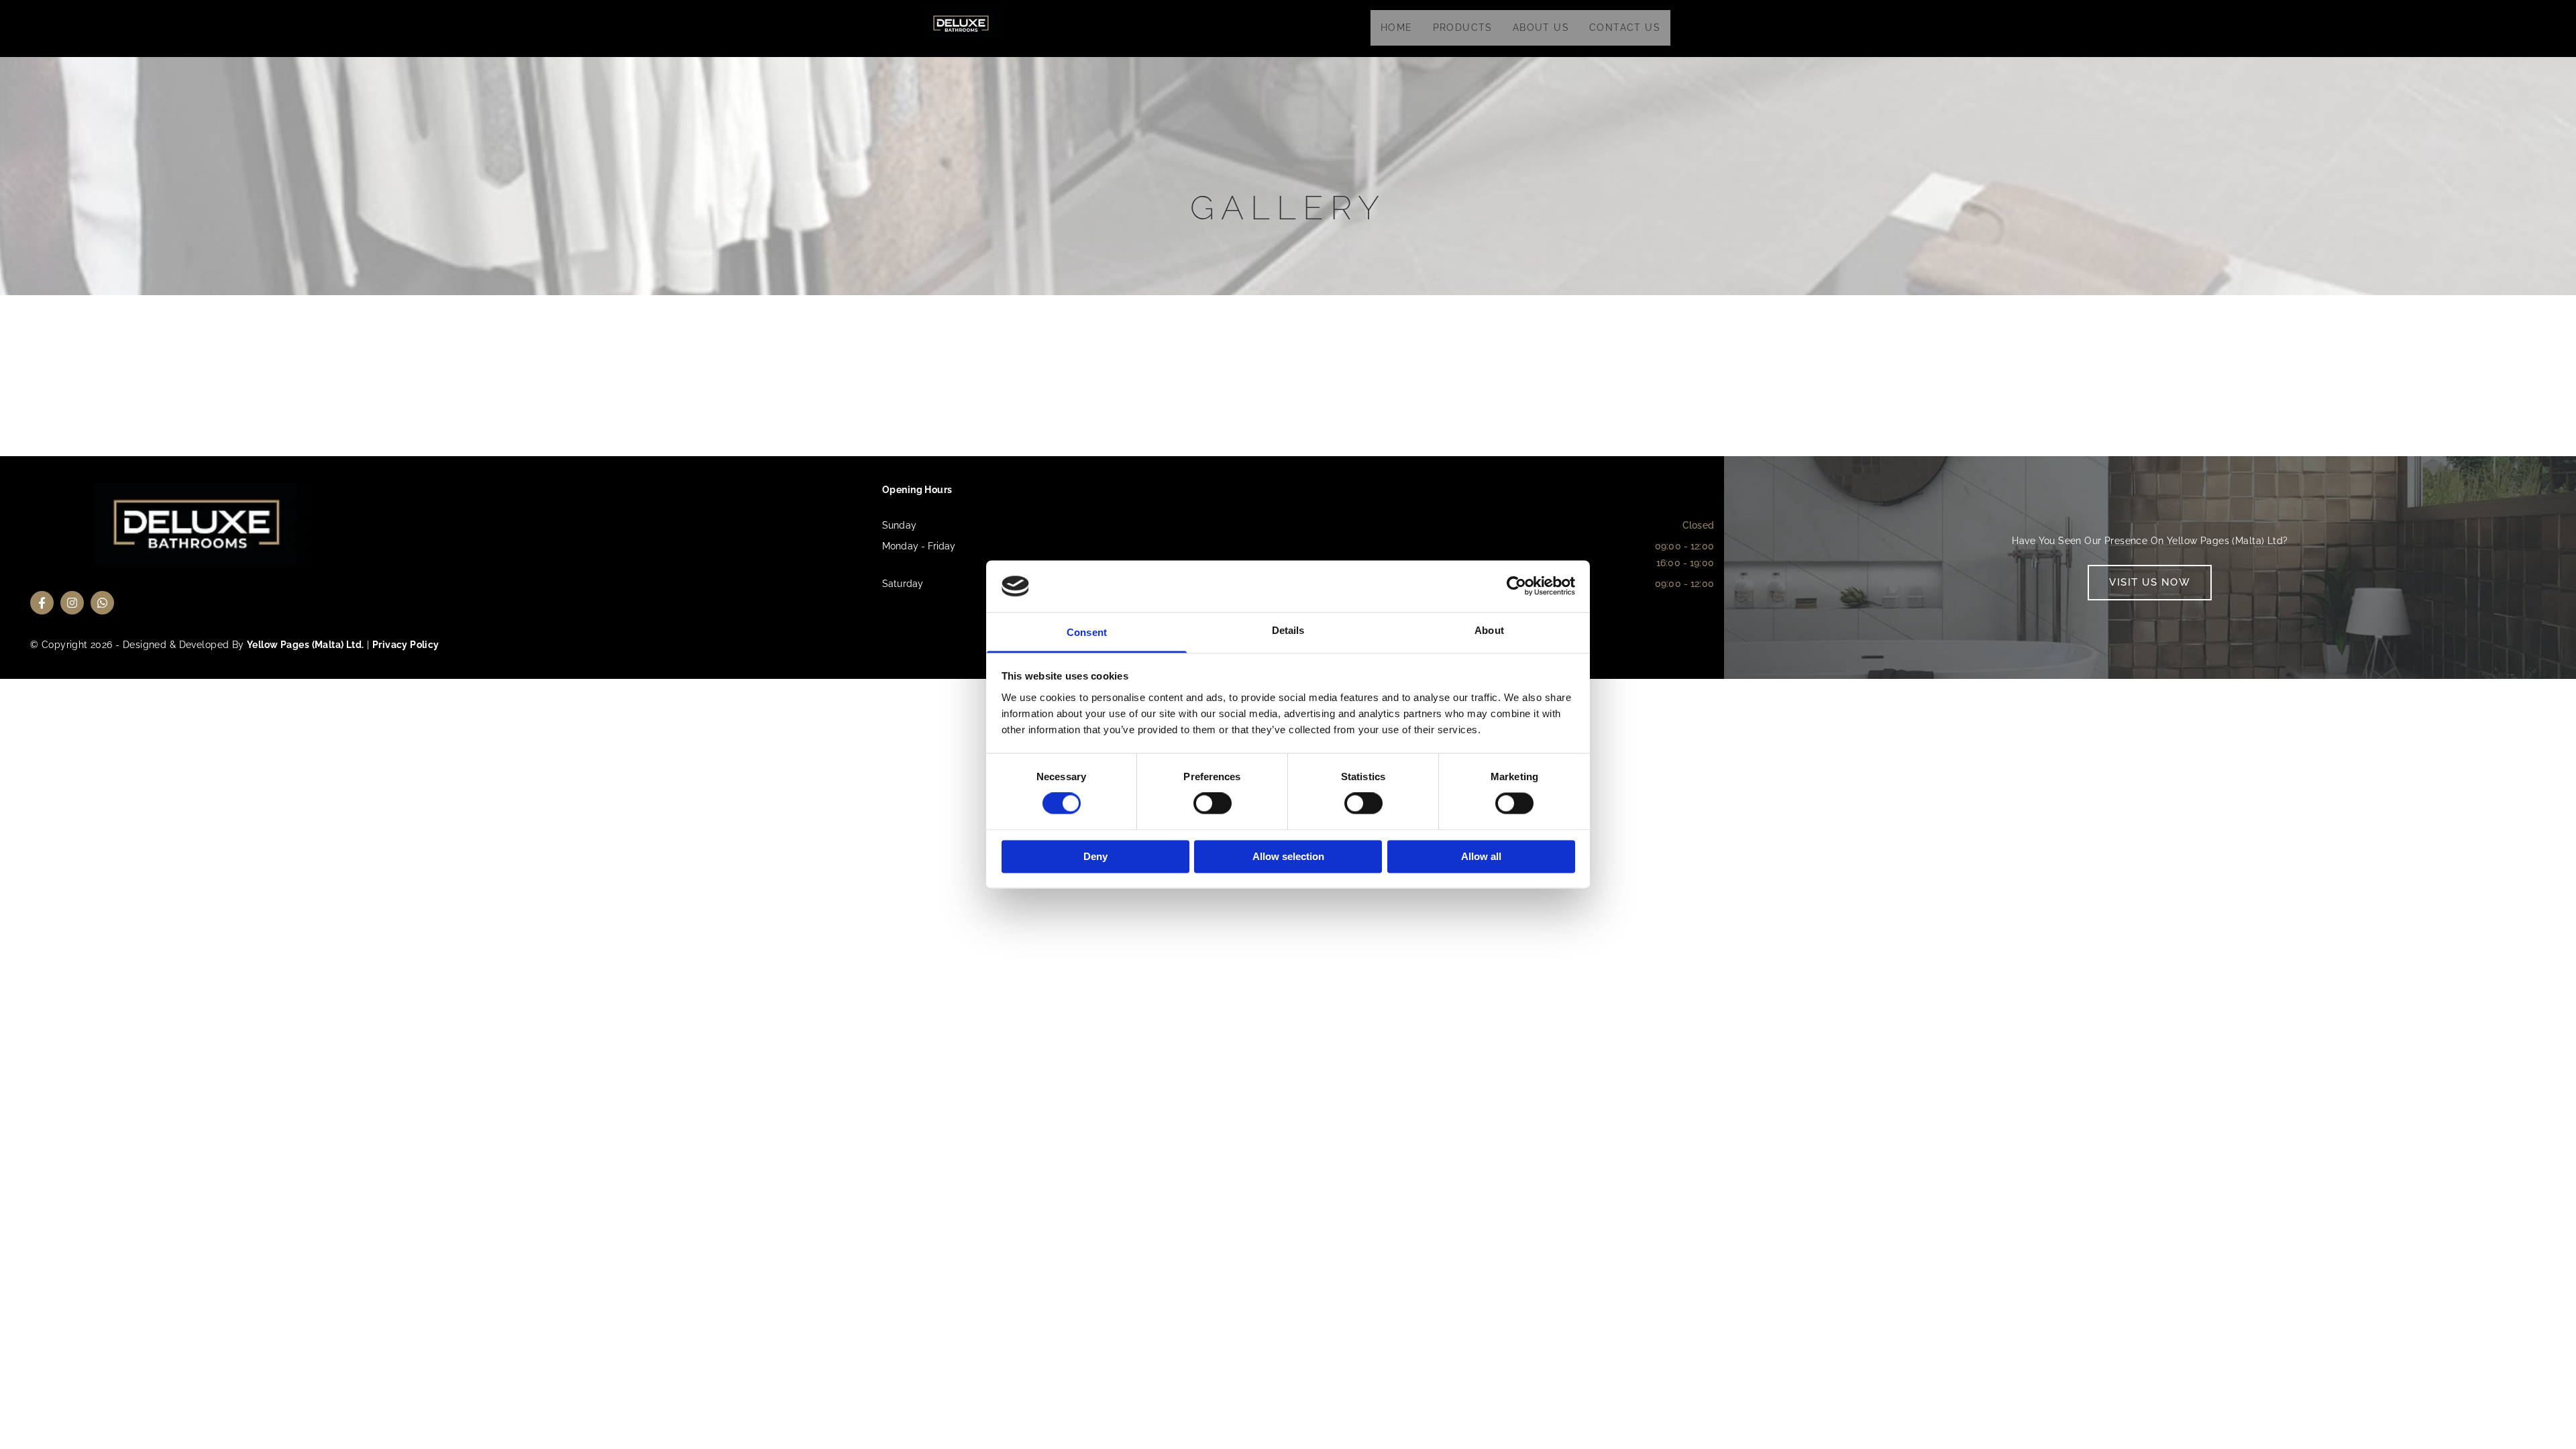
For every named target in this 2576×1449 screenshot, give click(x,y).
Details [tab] (1288, 630)
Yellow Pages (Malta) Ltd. (306, 645)
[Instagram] (72, 603)
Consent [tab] (1087, 632)
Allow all (1481, 856)
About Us (1541, 28)
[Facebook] (42, 603)
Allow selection (1288, 856)
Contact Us (1625, 28)
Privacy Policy (406, 645)
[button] (2150, 583)
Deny (1095, 856)
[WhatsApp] (102, 603)
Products (1463, 28)
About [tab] (1489, 630)
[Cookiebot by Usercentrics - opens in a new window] (1516, 586)
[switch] (1213, 804)
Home (1397, 28)
